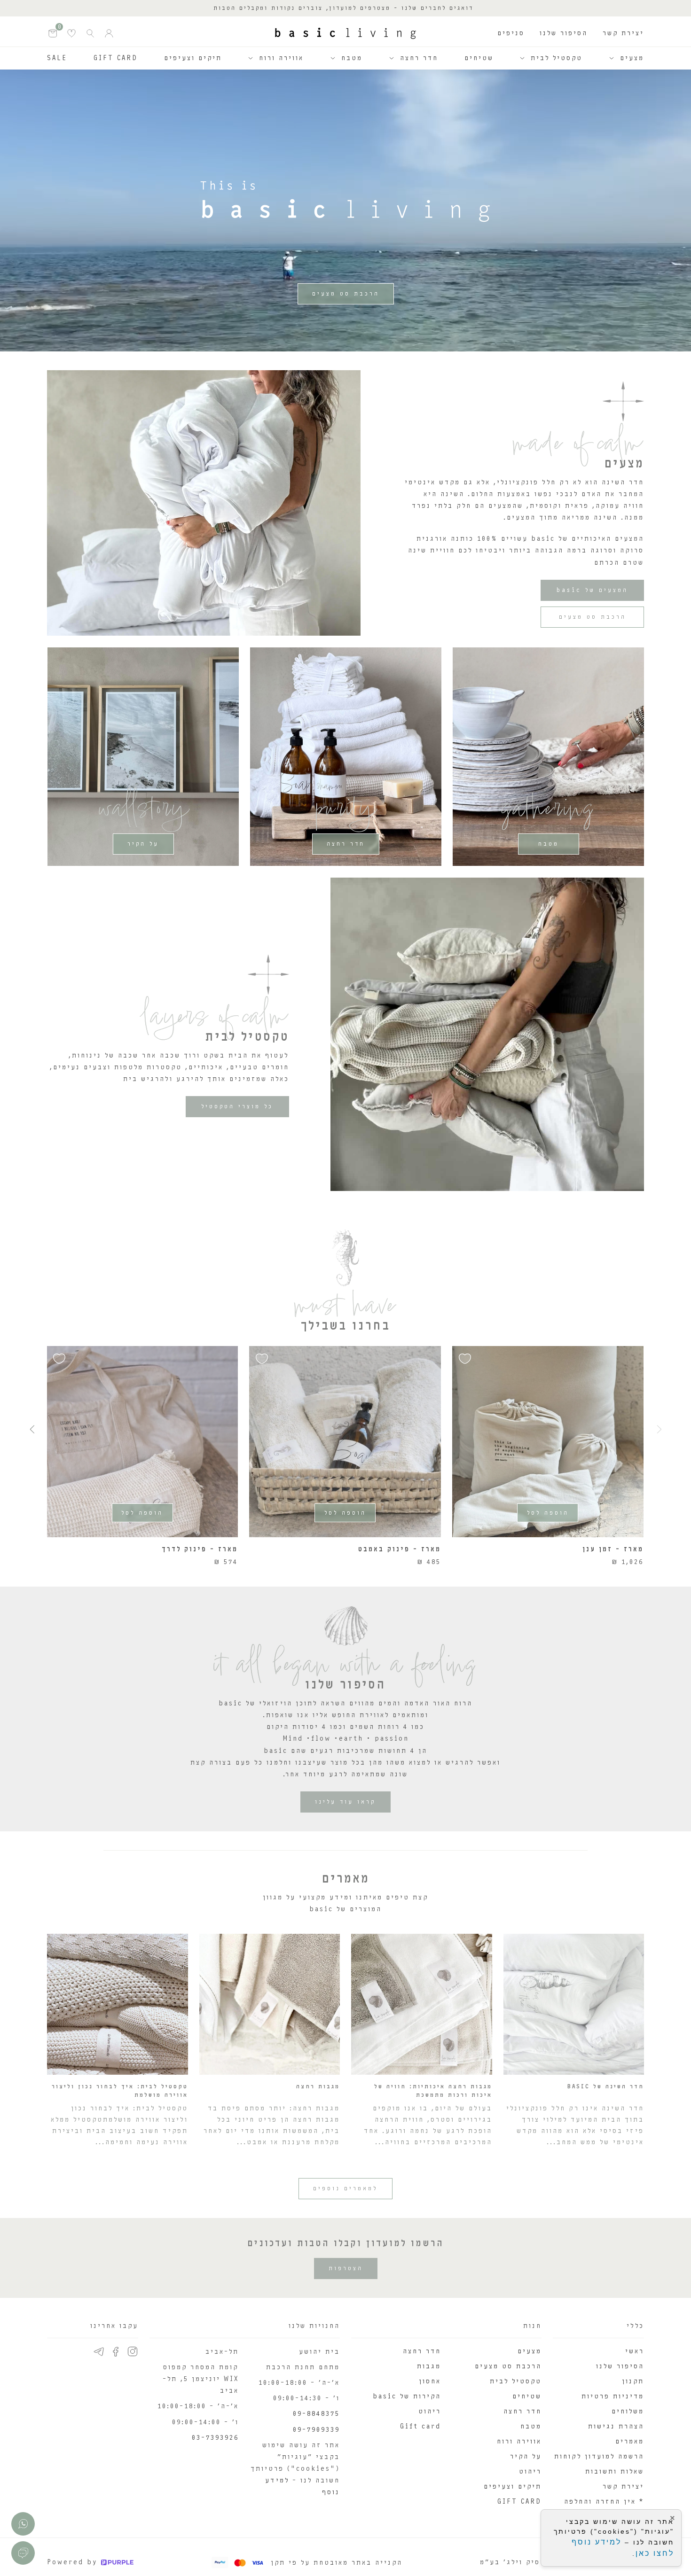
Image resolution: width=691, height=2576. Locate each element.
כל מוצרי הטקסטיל (237, 1106)
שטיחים (479, 58)
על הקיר (143, 844)
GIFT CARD (116, 58)
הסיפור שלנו (564, 33)
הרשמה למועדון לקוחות (599, 2456)
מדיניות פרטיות (613, 2396)
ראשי (635, 2351)
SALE (57, 58)
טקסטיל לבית (557, 58)
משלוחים (628, 2411)
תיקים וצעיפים (193, 58)
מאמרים (630, 2441)
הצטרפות (346, 2268)
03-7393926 (215, 2438)
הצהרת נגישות (616, 2426)
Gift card (420, 2426)
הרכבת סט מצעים (346, 294)
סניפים (511, 33)
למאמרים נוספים (345, 2188)
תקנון (633, 2381)
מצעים (632, 58)
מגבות (429, 2366)
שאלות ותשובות (615, 2471)
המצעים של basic (592, 590)
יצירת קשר (623, 33)
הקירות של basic (407, 2396)
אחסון (430, 2381)
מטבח (352, 58)
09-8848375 (316, 2414)
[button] (32, 1429)
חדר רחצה (419, 58)
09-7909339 (316, 2430)
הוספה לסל (548, 1513)
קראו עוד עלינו (345, 1802)
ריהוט (530, 2471)
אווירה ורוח (281, 58)
